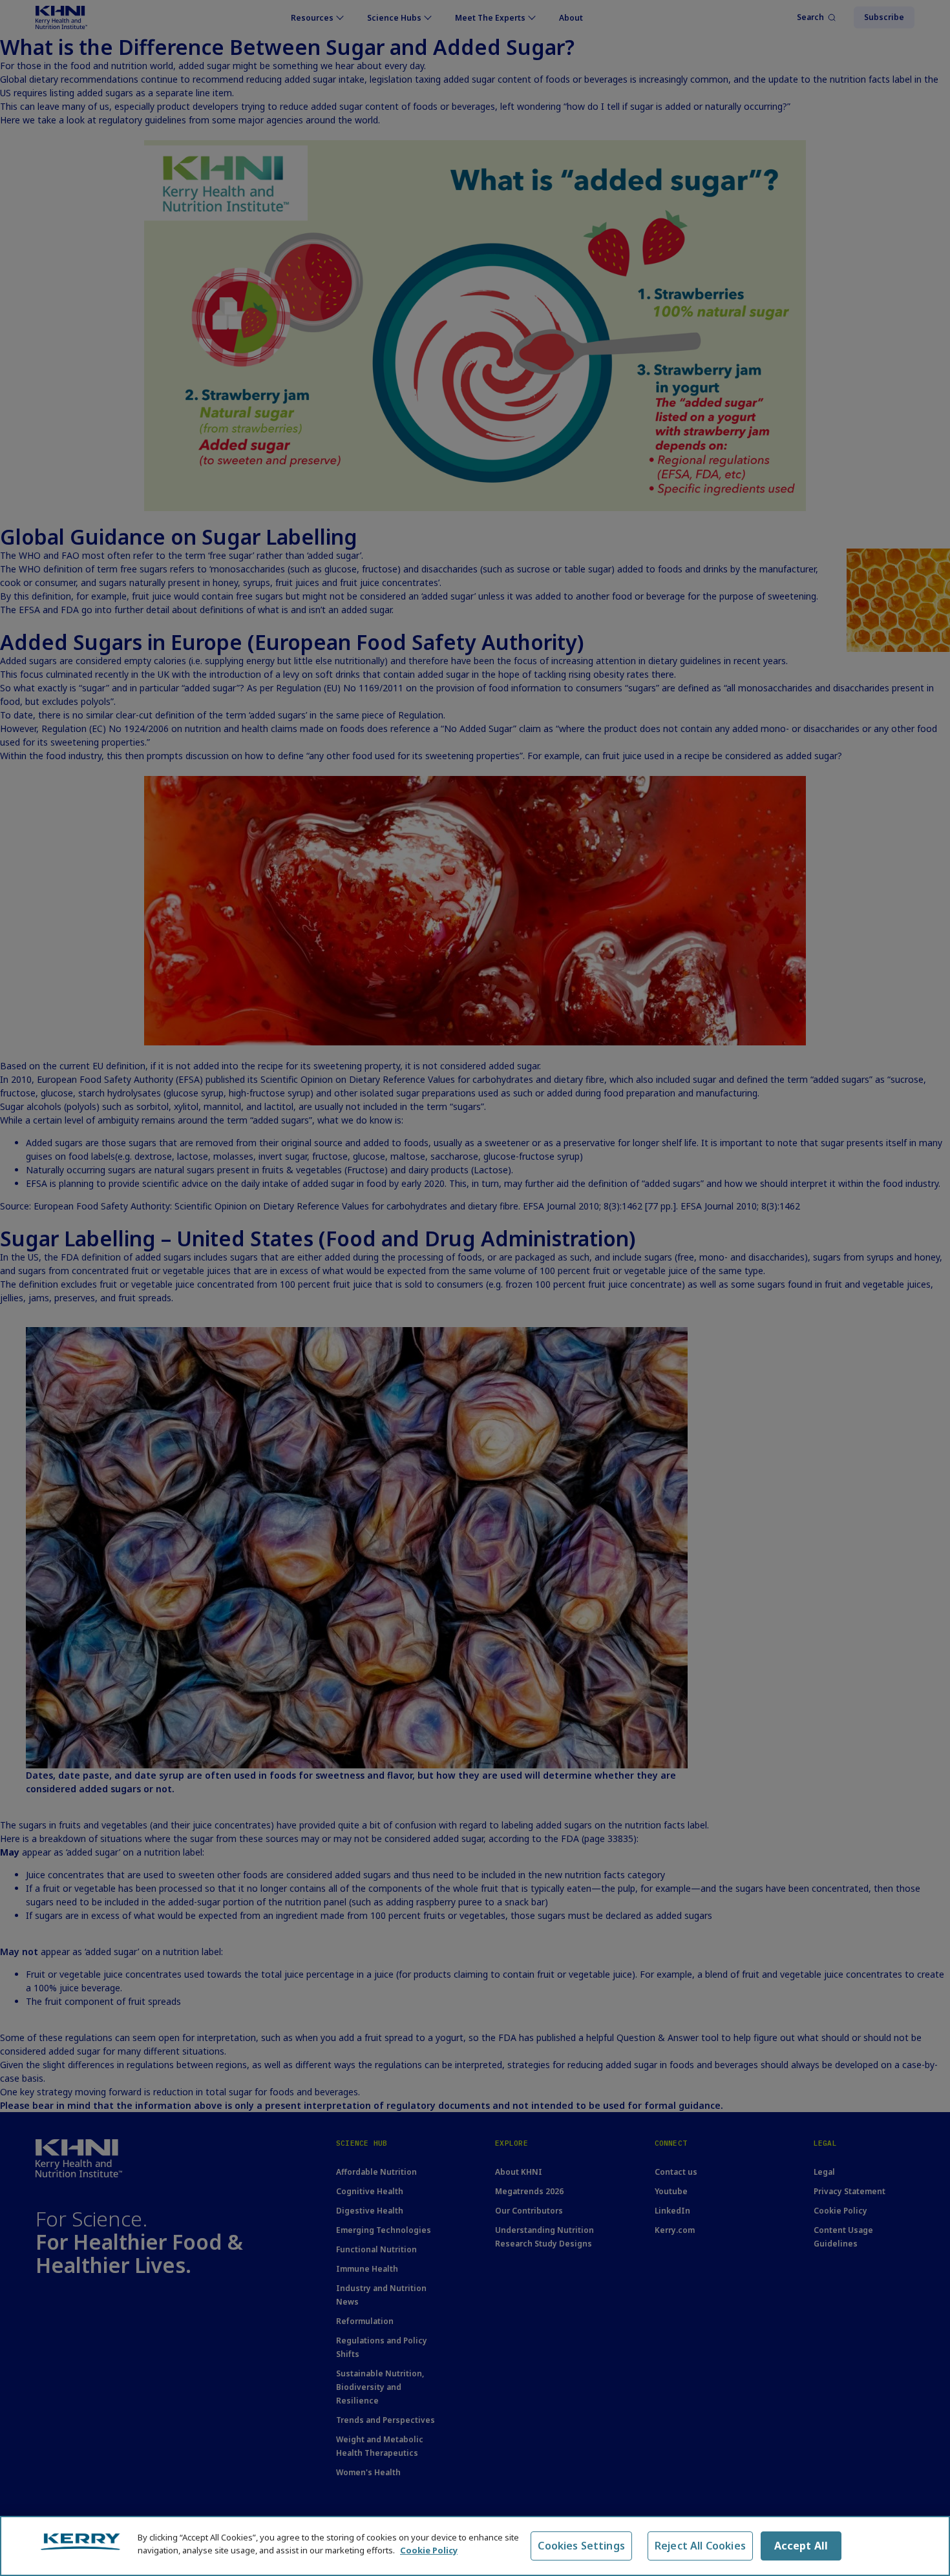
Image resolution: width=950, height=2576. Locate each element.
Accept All (801, 2546)
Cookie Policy (429, 2550)
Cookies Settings (581, 2546)
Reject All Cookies (700, 2546)
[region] (475, 2546)
